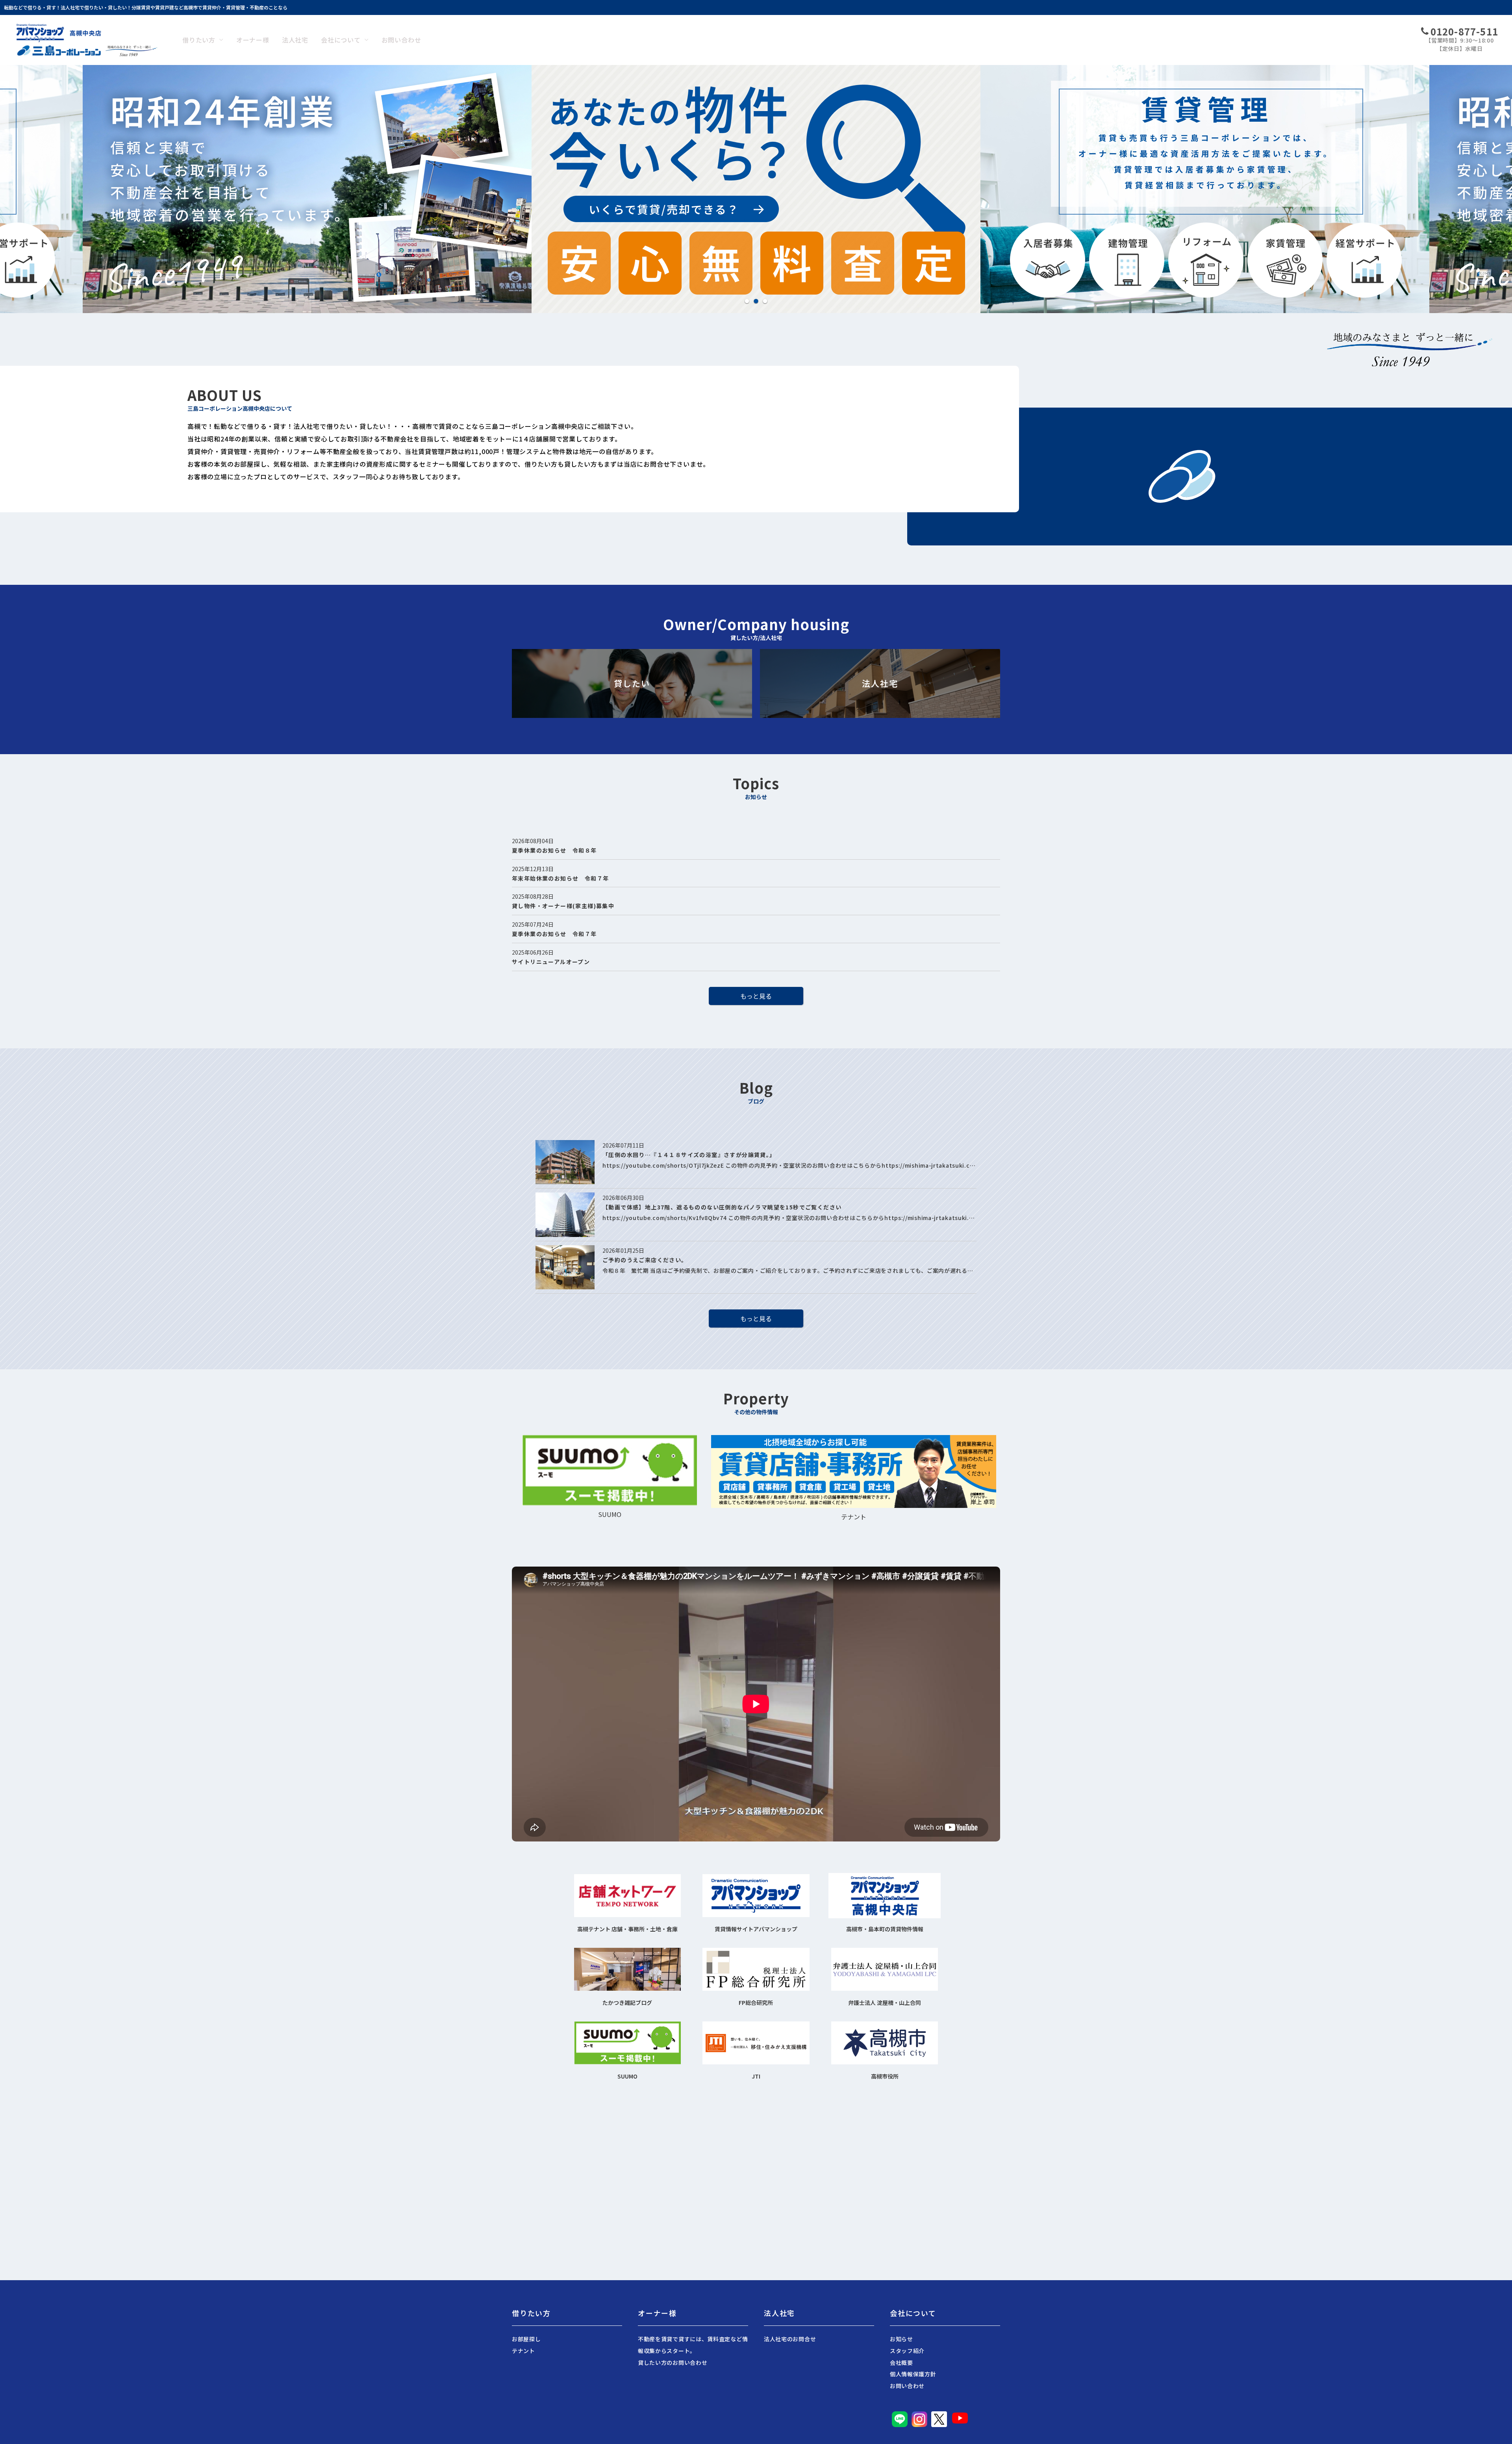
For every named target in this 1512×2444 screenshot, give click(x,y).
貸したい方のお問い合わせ (673, 2362)
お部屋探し (526, 2339)
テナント (523, 2351)
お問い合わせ (401, 40)
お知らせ (901, 2339)
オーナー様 (253, 40)
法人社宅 (295, 40)
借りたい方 (199, 40)
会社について (341, 40)
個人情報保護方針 (913, 2374)
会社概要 (901, 2362)
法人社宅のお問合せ (790, 2339)
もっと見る (756, 996)
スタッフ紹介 (907, 2351)
